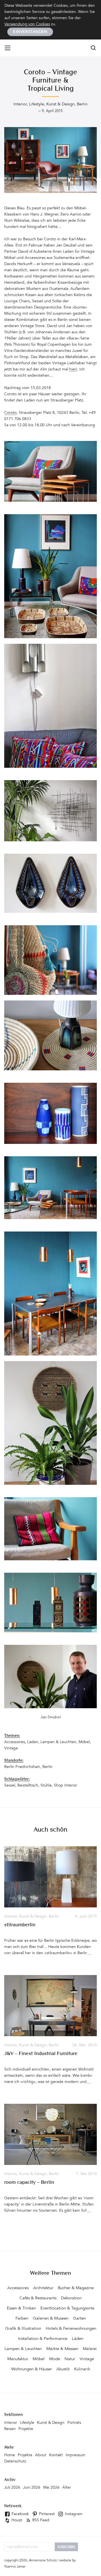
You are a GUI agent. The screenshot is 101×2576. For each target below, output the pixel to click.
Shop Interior (66, 1786)
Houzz (16, 2520)
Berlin (82, 104)
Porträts (74, 2423)
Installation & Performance (43, 2339)
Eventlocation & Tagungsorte (67, 2308)
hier (73, 370)
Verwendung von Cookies (27, 25)
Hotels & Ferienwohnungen (71, 2329)
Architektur (43, 2288)
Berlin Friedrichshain (22, 1767)
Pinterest (46, 2514)
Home (10, 2455)
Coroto (10, 413)
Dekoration (71, 2298)
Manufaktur (18, 2359)
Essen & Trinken (21, 2308)
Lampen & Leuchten (58, 1742)
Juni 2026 (32, 2488)
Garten (79, 2319)
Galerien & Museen (51, 2319)
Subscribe (66, 2547)
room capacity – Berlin (29, 2183)
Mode (55, 2359)
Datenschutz (15, 2462)
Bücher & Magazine (76, 2288)
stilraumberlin (20, 1925)
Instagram (73, 2514)
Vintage (11, 1749)
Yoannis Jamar (15, 2567)
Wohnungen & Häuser (32, 2369)
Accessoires (15, 1742)
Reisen (10, 2429)
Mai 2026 (51, 2488)
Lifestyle (36, 104)
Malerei (90, 2349)
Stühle (46, 1786)
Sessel (10, 1786)
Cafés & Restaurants (38, 2298)
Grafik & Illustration (23, 2329)
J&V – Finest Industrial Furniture (41, 2054)
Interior (20, 104)
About (41, 2455)
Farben (22, 2319)
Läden (33, 1742)
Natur (70, 2359)
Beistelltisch (28, 1786)
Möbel (84, 1742)
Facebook (20, 2514)
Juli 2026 (12, 2488)
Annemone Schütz (43, 2561)
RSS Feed (40, 2520)
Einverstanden (30, 32)
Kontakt (56, 2455)
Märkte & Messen (62, 2349)
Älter (67, 2488)
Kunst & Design (60, 104)
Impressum (75, 2455)
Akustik (63, 2369)
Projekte (26, 2429)
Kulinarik (82, 2369)
